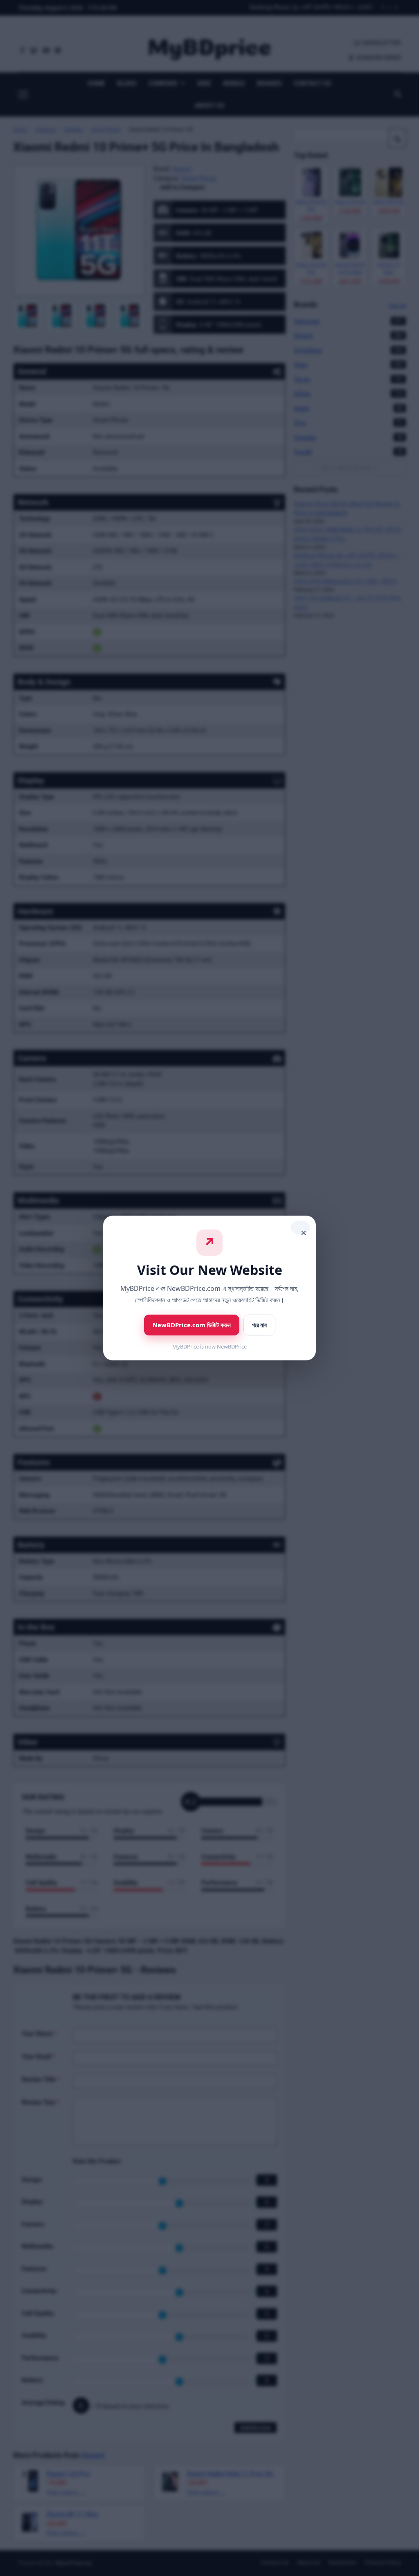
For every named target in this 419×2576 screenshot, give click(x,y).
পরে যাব (259, 1325)
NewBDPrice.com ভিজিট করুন (192, 1325)
